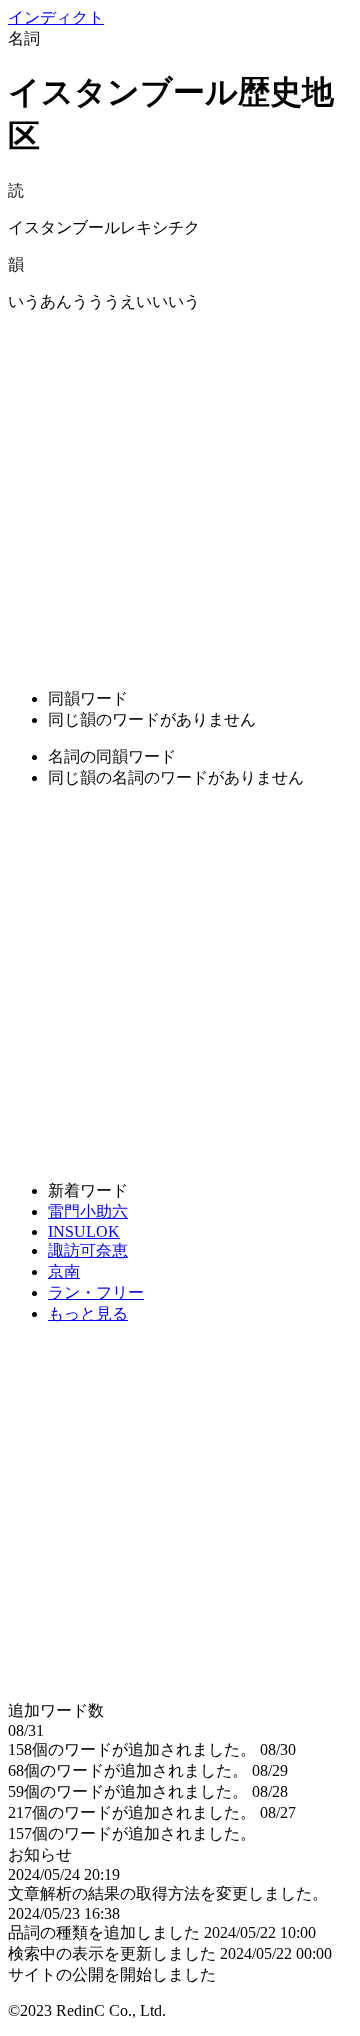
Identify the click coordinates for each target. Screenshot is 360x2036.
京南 (64, 1271)
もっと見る (88, 1313)
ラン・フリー (96, 1292)
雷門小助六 (88, 1211)
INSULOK (84, 1231)
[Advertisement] (180, 493)
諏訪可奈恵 (88, 1250)
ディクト (56, 17)
